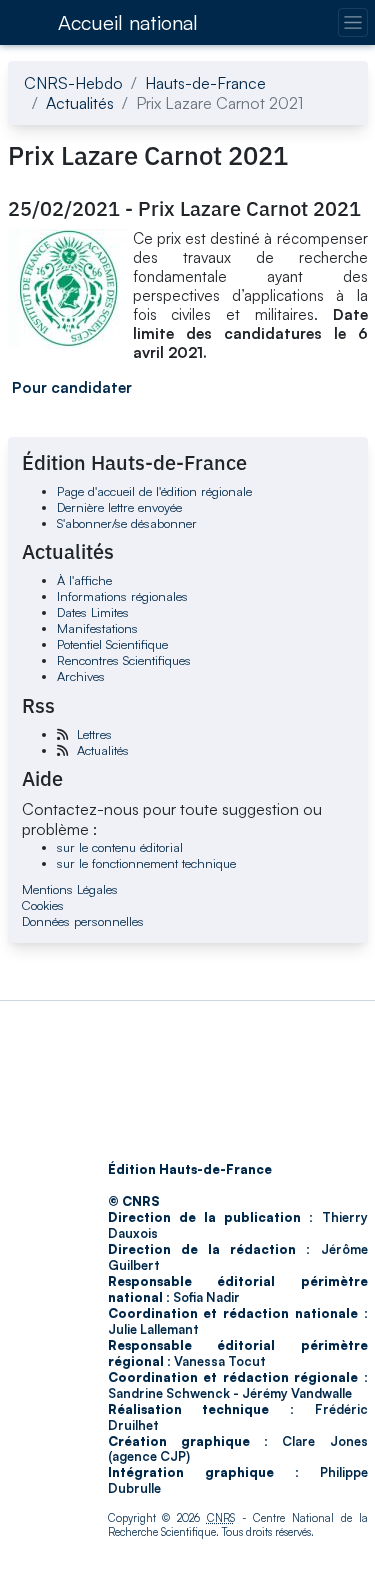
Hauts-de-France (205, 83)
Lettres (94, 734)
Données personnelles (83, 921)
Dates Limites (93, 612)
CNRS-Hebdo (73, 83)
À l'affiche (84, 580)
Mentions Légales (70, 889)
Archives (81, 676)
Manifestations (97, 628)
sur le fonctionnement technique (146, 863)
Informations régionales (122, 596)
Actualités (80, 103)
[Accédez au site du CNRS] (27, 22)
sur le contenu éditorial (120, 847)
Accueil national (128, 22)
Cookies (43, 905)
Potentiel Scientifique (112, 644)
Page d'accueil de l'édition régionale (154, 491)
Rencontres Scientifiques (124, 660)
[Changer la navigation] (352, 22)
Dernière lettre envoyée (119, 507)
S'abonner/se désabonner (127, 523)
